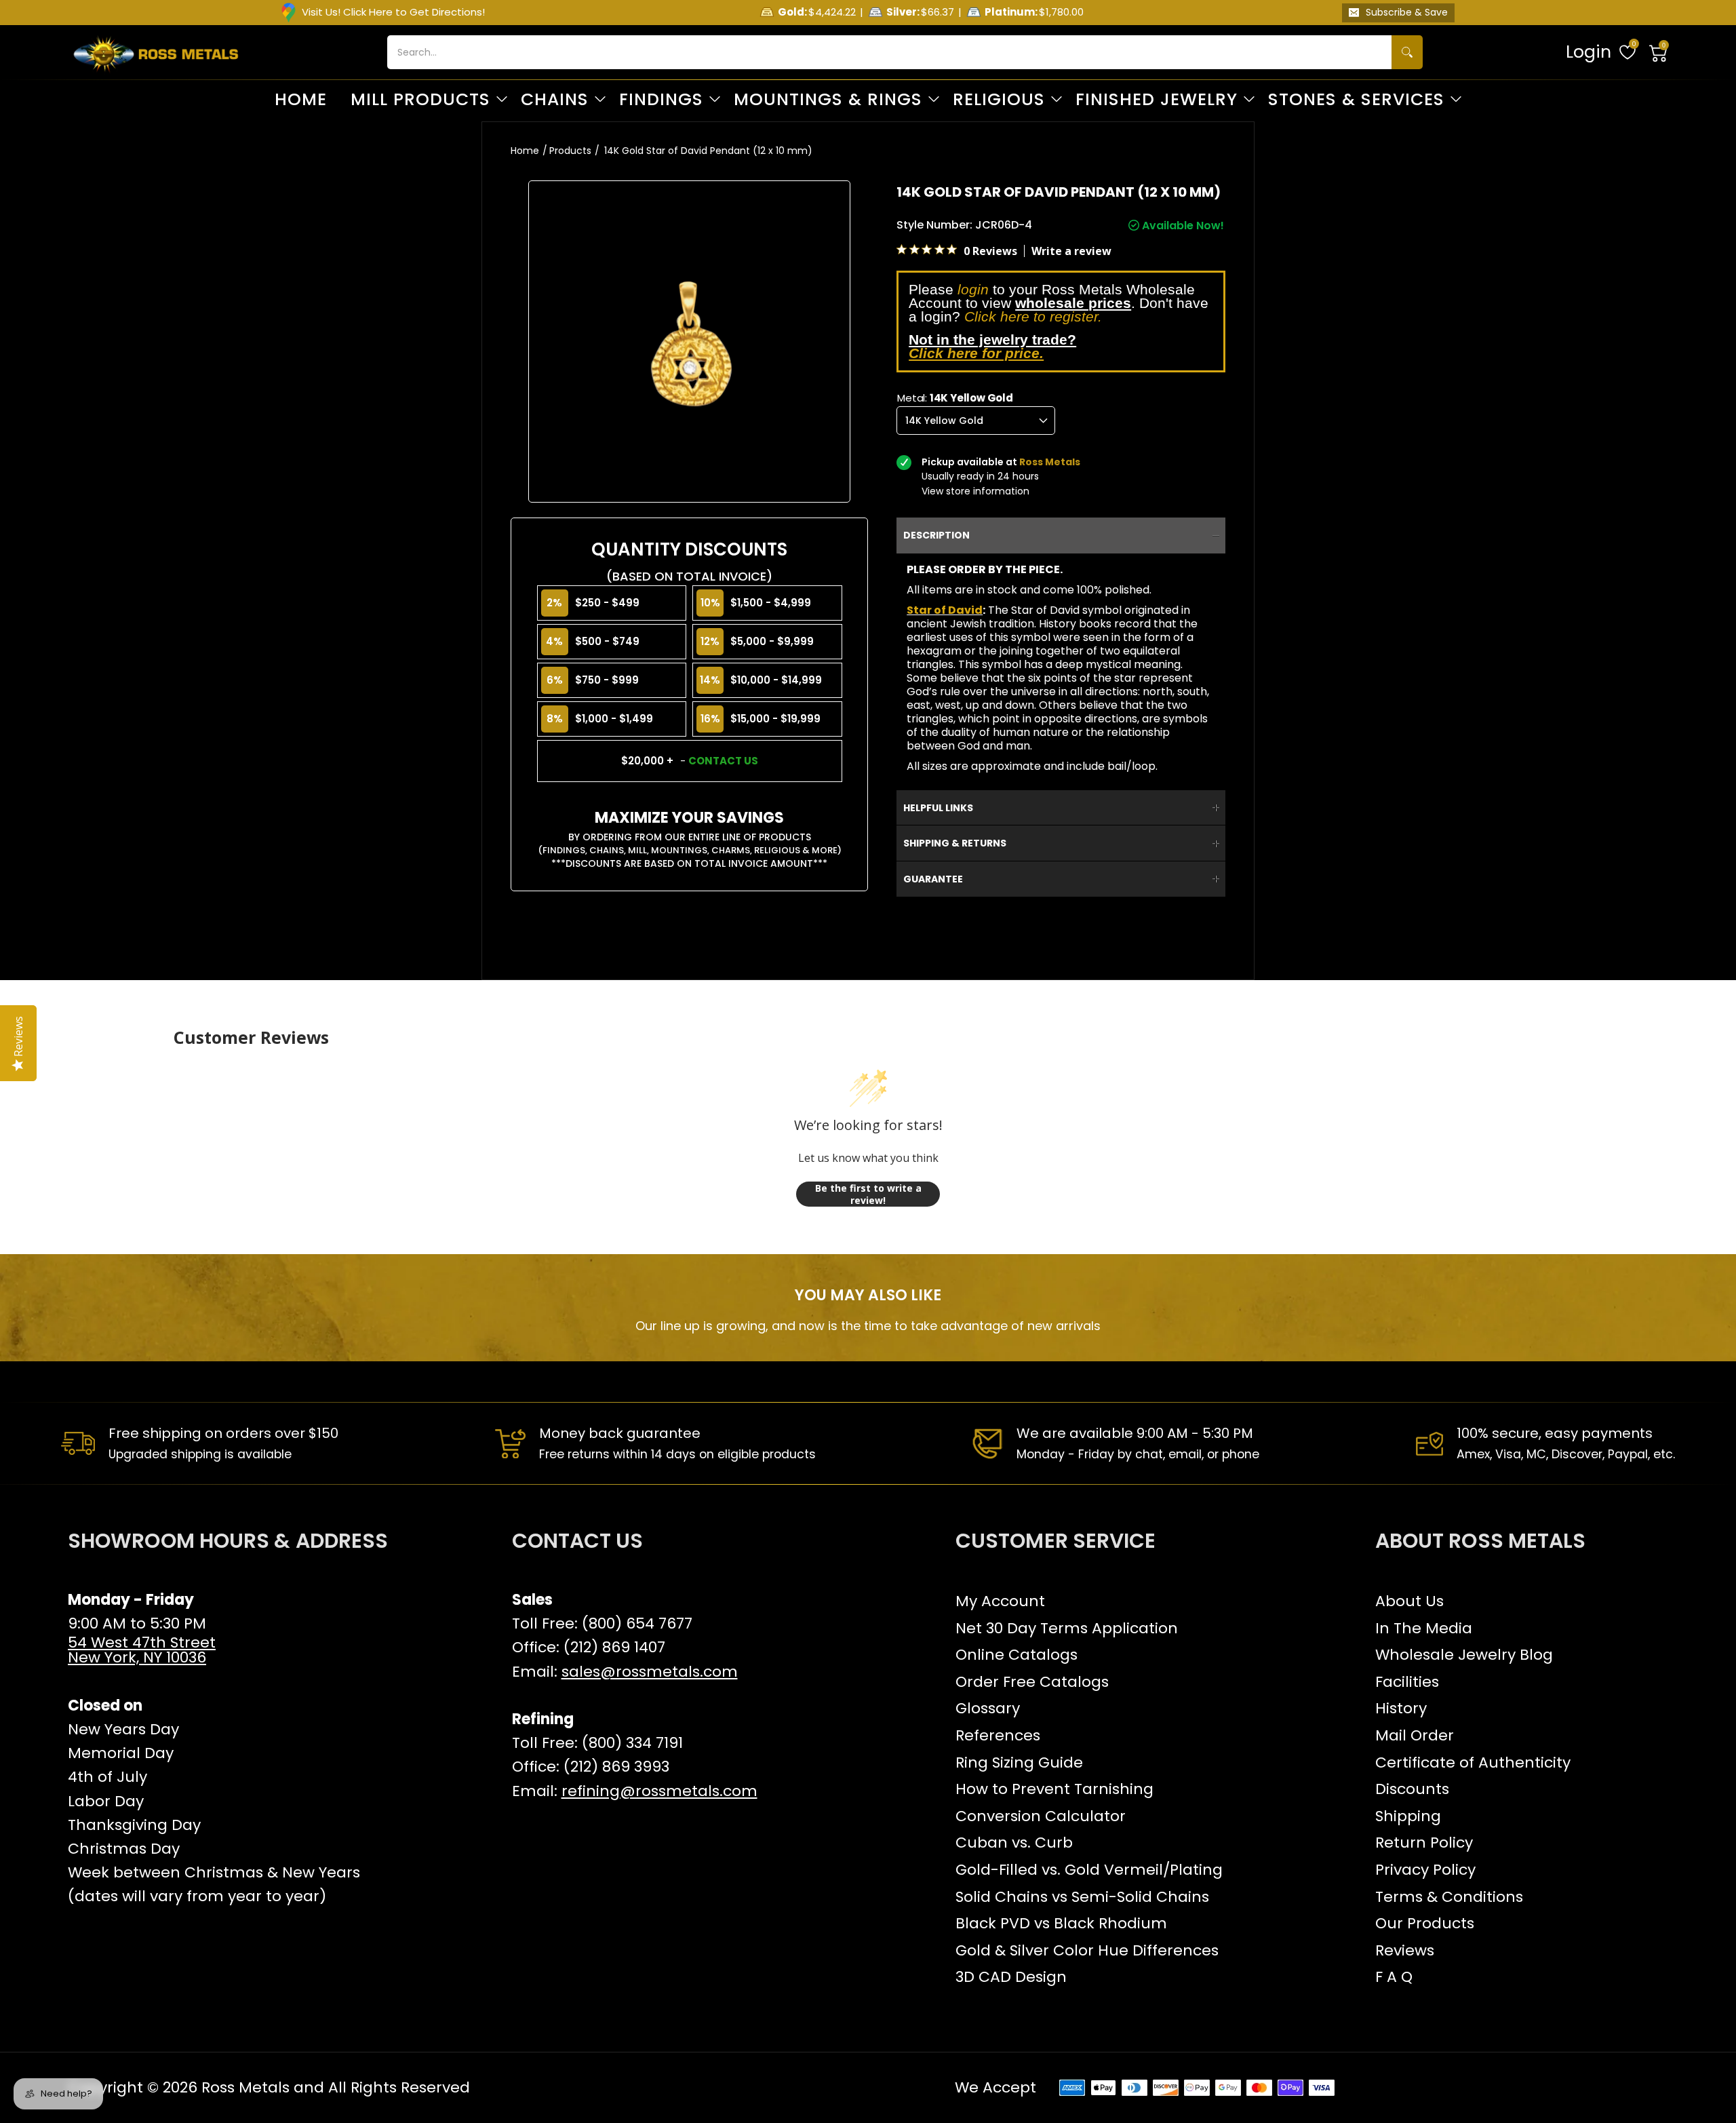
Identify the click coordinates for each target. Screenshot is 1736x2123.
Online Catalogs (1017, 1655)
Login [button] (1589, 52)
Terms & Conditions (1449, 1897)
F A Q (1394, 1977)
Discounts (1412, 1789)
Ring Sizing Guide (1019, 1762)
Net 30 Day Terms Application (1067, 1628)
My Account (1000, 1601)
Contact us (723, 761)
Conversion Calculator (1041, 1816)
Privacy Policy (1425, 1870)
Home (525, 151)
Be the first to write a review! (868, 1194)
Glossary (988, 1708)
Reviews (1405, 1950)
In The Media (1424, 1628)
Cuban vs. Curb (1014, 1843)
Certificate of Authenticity (1473, 1762)
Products (570, 151)
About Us (1409, 1601)
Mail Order (1415, 1735)
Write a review (1071, 251)
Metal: (955, 398)
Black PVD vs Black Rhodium (1061, 1923)
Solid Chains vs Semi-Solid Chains (1082, 1897)
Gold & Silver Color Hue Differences (1087, 1950)
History (1401, 1708)
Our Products (1425, 1923)
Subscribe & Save (1407, 12)
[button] (1659, 52)
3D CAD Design (1011, 1977)
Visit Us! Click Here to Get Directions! (393, 12)
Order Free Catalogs (1032, 1682)
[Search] (1407, 52)
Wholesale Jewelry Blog (1464, 1655)
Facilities (1407, 1682)
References (998, 1735)
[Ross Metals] (156, 52)
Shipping (1408, 1816)
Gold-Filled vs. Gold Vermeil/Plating (1089, 1870)
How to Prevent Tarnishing (1054, 1789)
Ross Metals (245, 2087)
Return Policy (1424, 1843)
